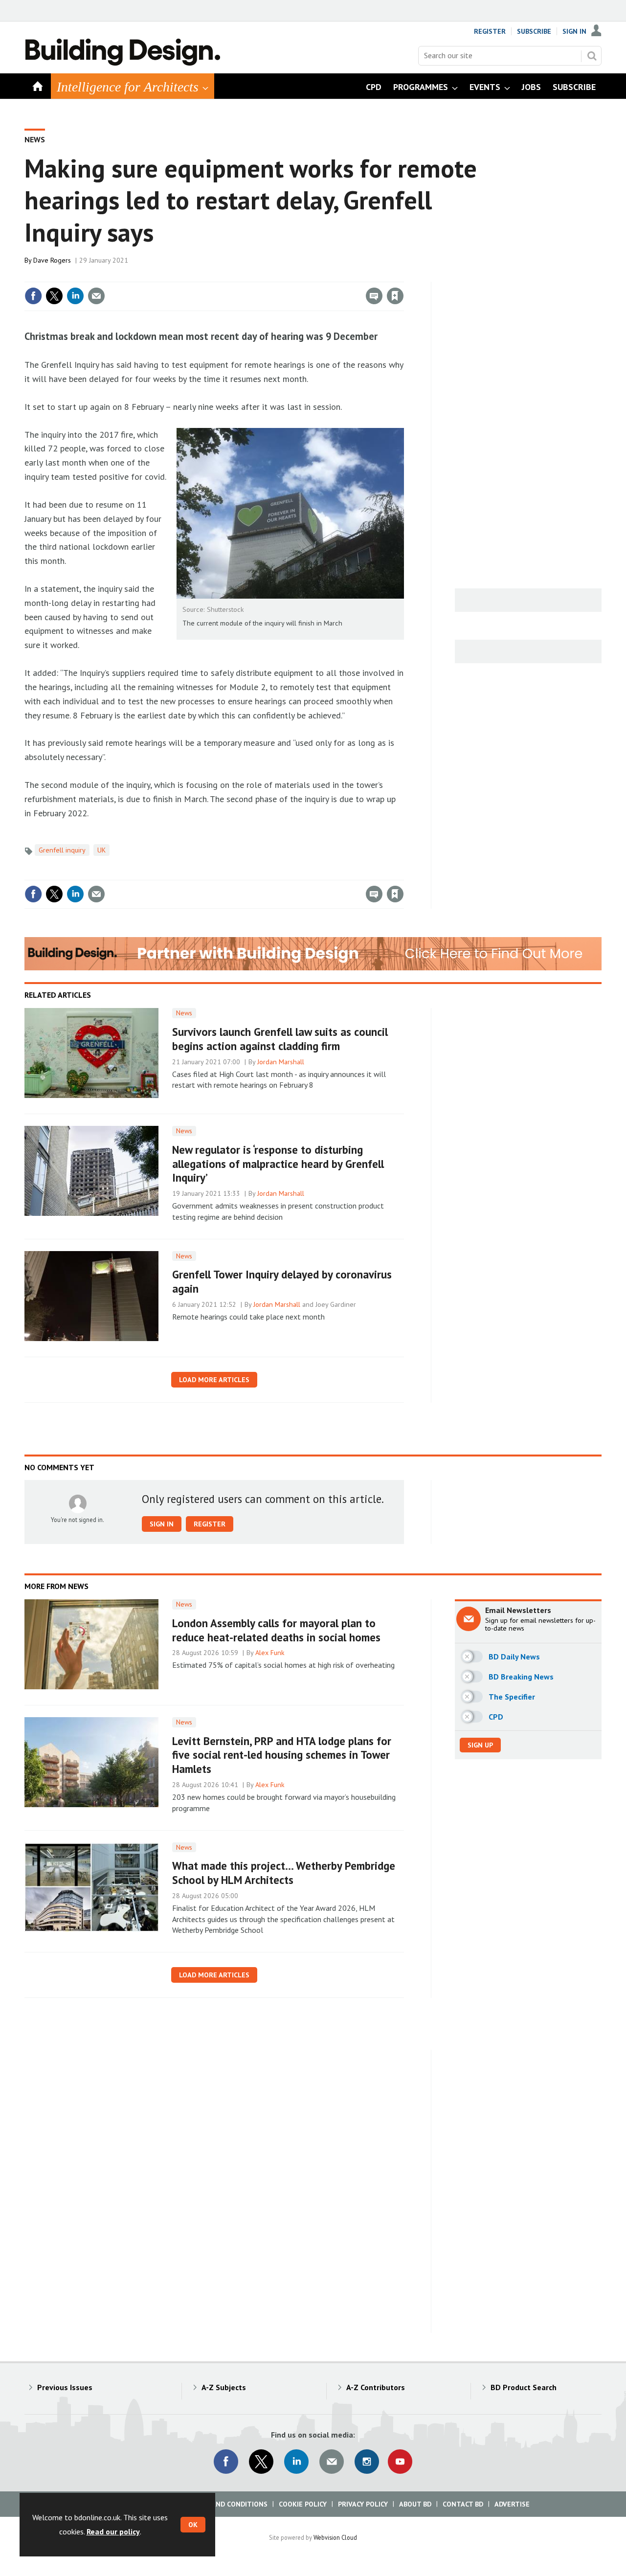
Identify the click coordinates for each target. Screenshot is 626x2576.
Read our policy (113, 2531)
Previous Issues (65, 2387)
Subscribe (534, 31)
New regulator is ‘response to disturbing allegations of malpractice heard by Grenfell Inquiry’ (278, 1164)
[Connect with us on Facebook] (226, 2462)
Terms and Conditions (227, 2504)
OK (193, 2525)
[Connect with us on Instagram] (367, 2462)
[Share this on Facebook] (33, 296)
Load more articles (214, 1380)
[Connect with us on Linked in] (296, 2462)
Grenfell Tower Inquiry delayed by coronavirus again (282, 1281)
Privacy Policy (363, 2504)
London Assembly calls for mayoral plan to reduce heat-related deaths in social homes (276, 1630)
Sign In (574, 31)
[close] (403, 276)
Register (490, 31)
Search (592, 56)
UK (101, 850)
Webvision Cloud (335, 2537)
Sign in (280, 276)
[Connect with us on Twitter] (261, 2462)
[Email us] (332, 2462)
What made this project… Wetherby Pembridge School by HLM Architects (284, 1873)
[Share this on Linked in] (75, 296)
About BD (415, 2504)
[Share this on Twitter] (54, 296)
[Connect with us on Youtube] (400, 2462)
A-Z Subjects (224, 2387)
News (35, 139)
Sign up (480, 1745)
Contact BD (463, 2504)
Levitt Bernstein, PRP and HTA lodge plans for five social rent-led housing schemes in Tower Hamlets (282, 1755)
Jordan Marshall (281, 1062)
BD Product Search (524, 2387)
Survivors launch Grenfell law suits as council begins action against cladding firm (280, 1039)
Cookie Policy (303, 2504)
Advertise (512, 2504)
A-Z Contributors (376, 2387)
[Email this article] (96, 296)
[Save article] (395, 296)
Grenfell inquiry (62, 850)
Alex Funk (270, 1653)
